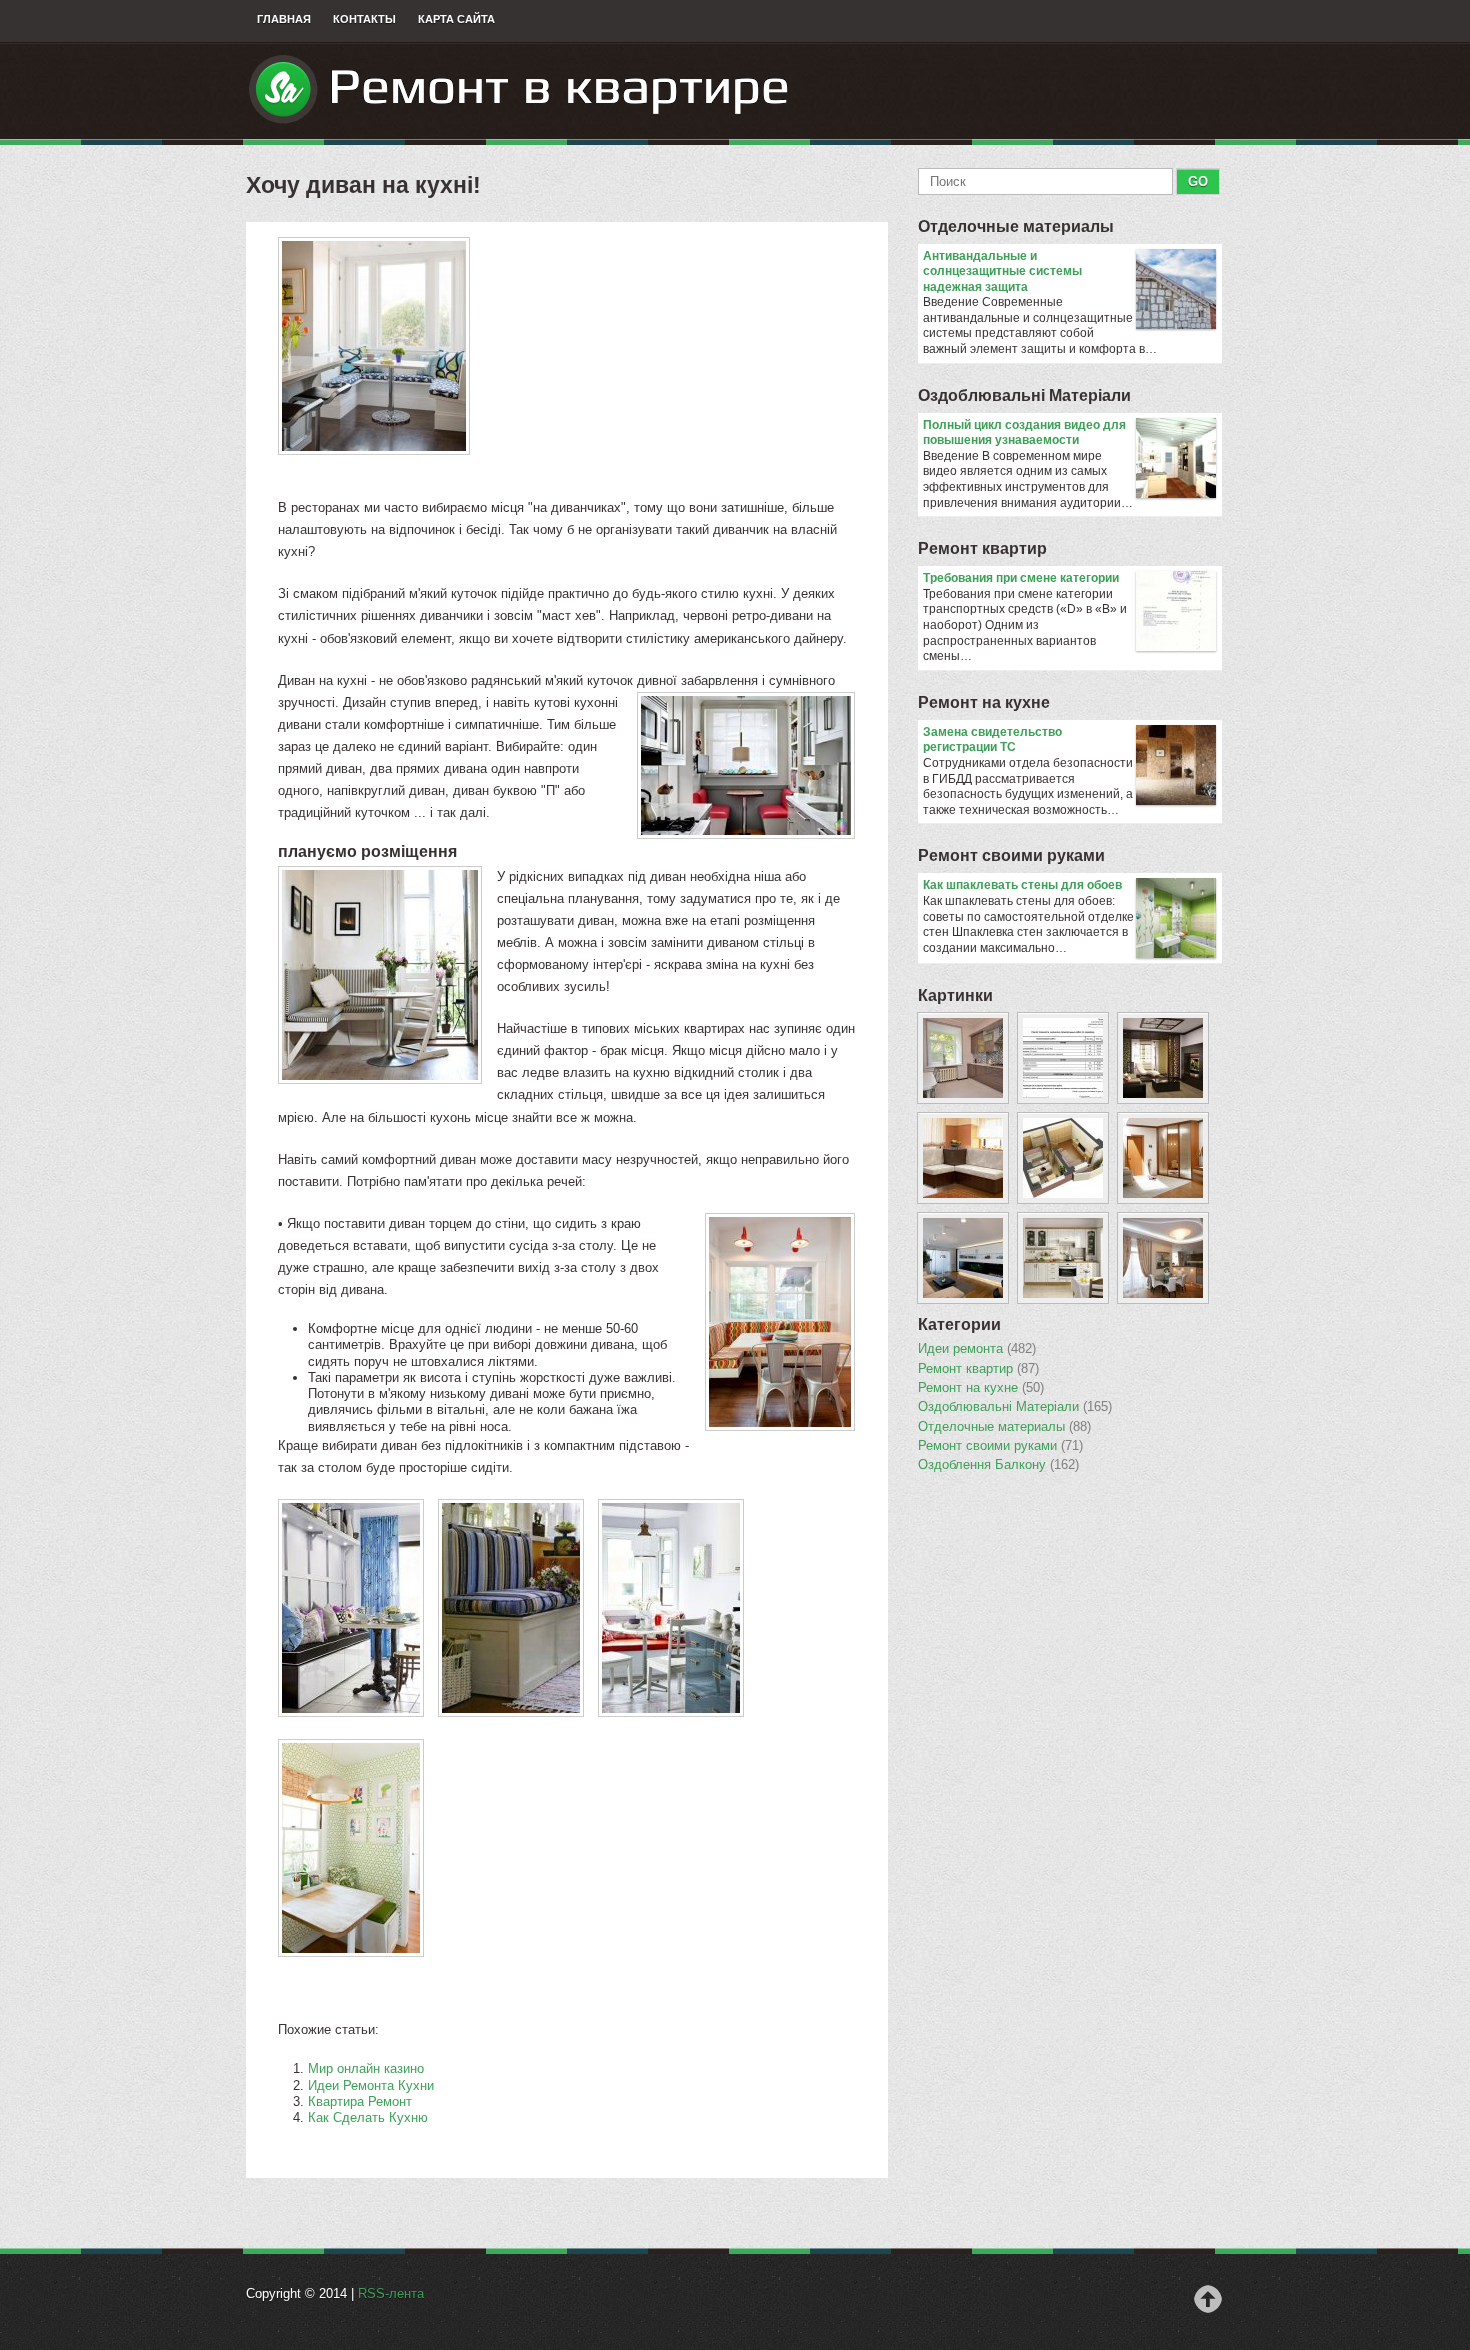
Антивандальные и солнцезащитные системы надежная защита (1002, 271)
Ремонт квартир (982, 548)
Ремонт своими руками (1011, 855)
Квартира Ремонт (360, 2101)
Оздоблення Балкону (998, 1465)
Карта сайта (456, 19)
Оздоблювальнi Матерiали (1024, 395)
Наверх (1208, 2299)
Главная (284, 19)
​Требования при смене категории (1021, 578)
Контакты (364, 19)
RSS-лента (391, 2293)
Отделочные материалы (1016, 226)
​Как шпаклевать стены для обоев (1022, 885)
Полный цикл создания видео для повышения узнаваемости (1024, 433)
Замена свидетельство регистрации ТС (992, 740)
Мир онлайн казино (366, 2068)
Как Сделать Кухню (368, 2117)
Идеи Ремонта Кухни (371, 2085)
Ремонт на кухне (984, 702)
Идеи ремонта (977, 1349)
